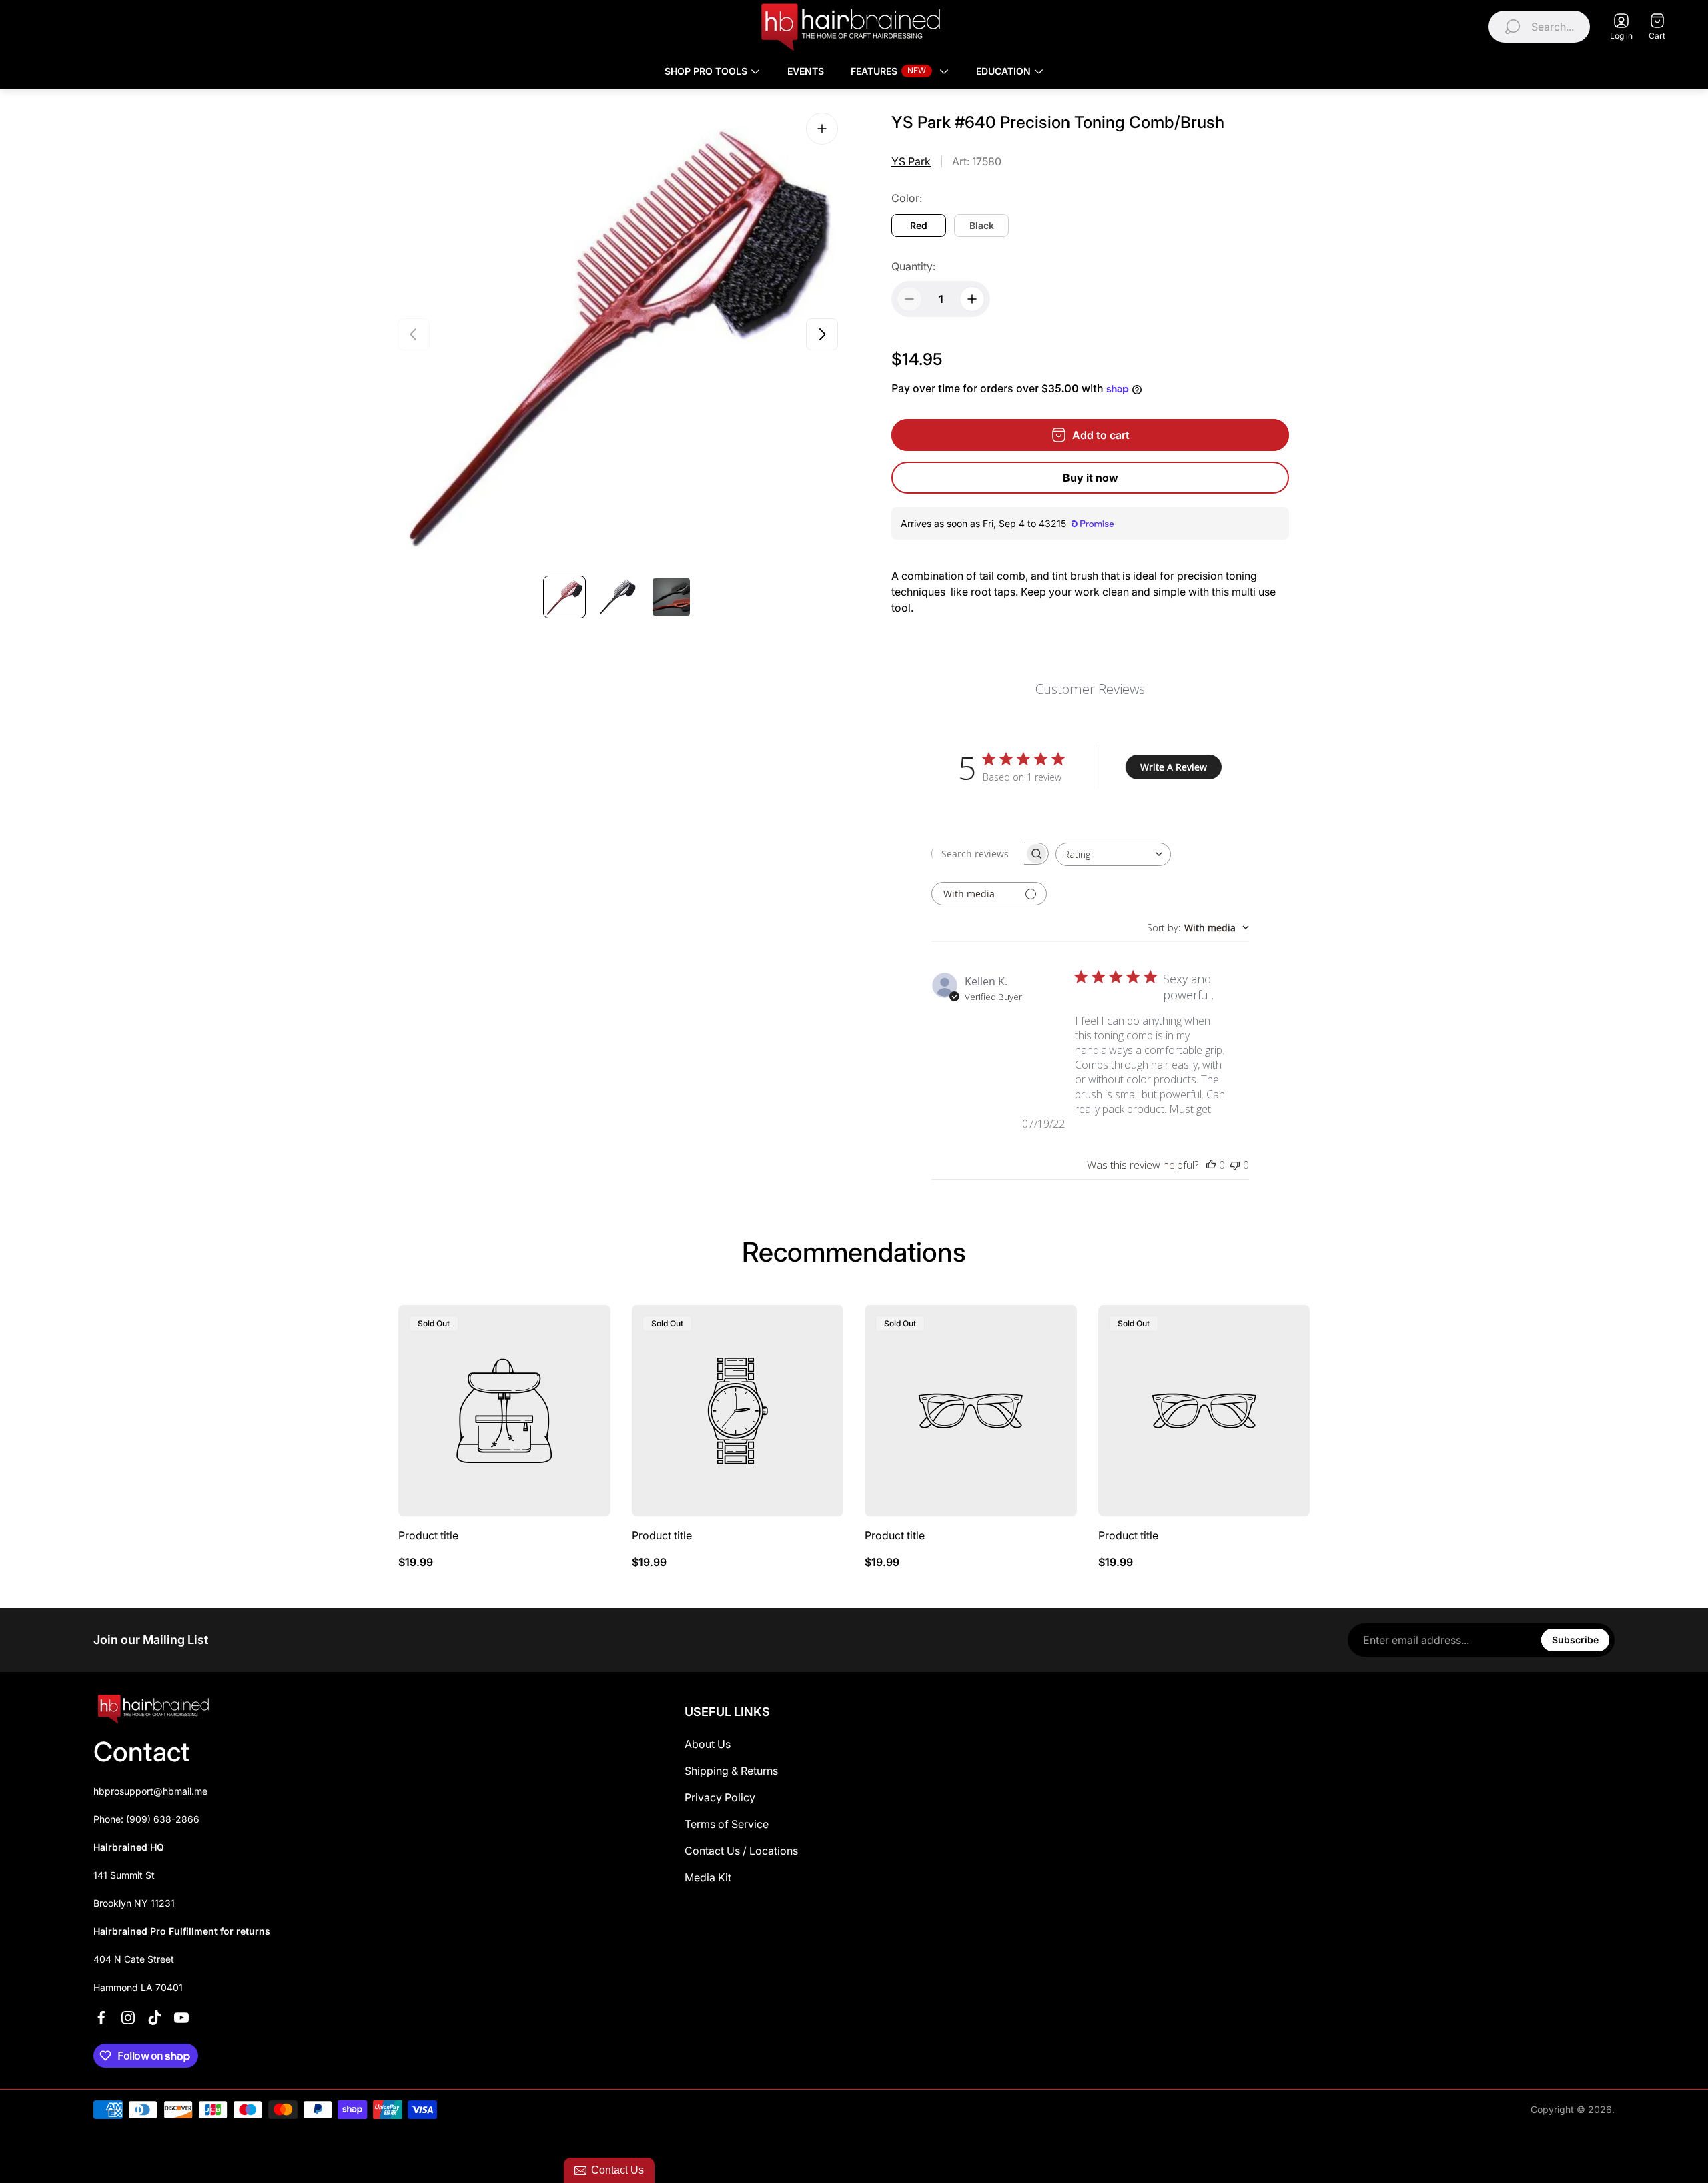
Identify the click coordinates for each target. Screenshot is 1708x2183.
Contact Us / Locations (741, 1851)
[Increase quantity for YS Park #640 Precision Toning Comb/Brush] (972, 299)
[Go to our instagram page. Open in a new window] (128, 2018)
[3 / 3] (671, 597)
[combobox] (1113, 854)
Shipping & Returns (731, 1771)
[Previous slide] (414, 334)
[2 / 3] (618, 597)
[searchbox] (978, 854)
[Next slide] (822, 334)
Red (919, 225)
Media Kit (708, 1877)
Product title (428, 1535)
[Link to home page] (153, 1709)
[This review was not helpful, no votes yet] (1235, 1165)
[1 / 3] (564, 597)
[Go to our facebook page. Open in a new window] (101, 2018)
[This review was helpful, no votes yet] (1211, 1165)
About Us (708, 1744)
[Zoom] (822, 129)
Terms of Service (727, 1824)
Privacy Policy (720, 1797)
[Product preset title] (504, 1411)
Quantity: (913, 266)
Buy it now (1091, 478)
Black (982, 225)
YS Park (911, 161)
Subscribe (1575, 1640)
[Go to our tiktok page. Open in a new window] (155, 2018)
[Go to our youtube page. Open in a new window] (181, 2018)
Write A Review (1174, 767)
